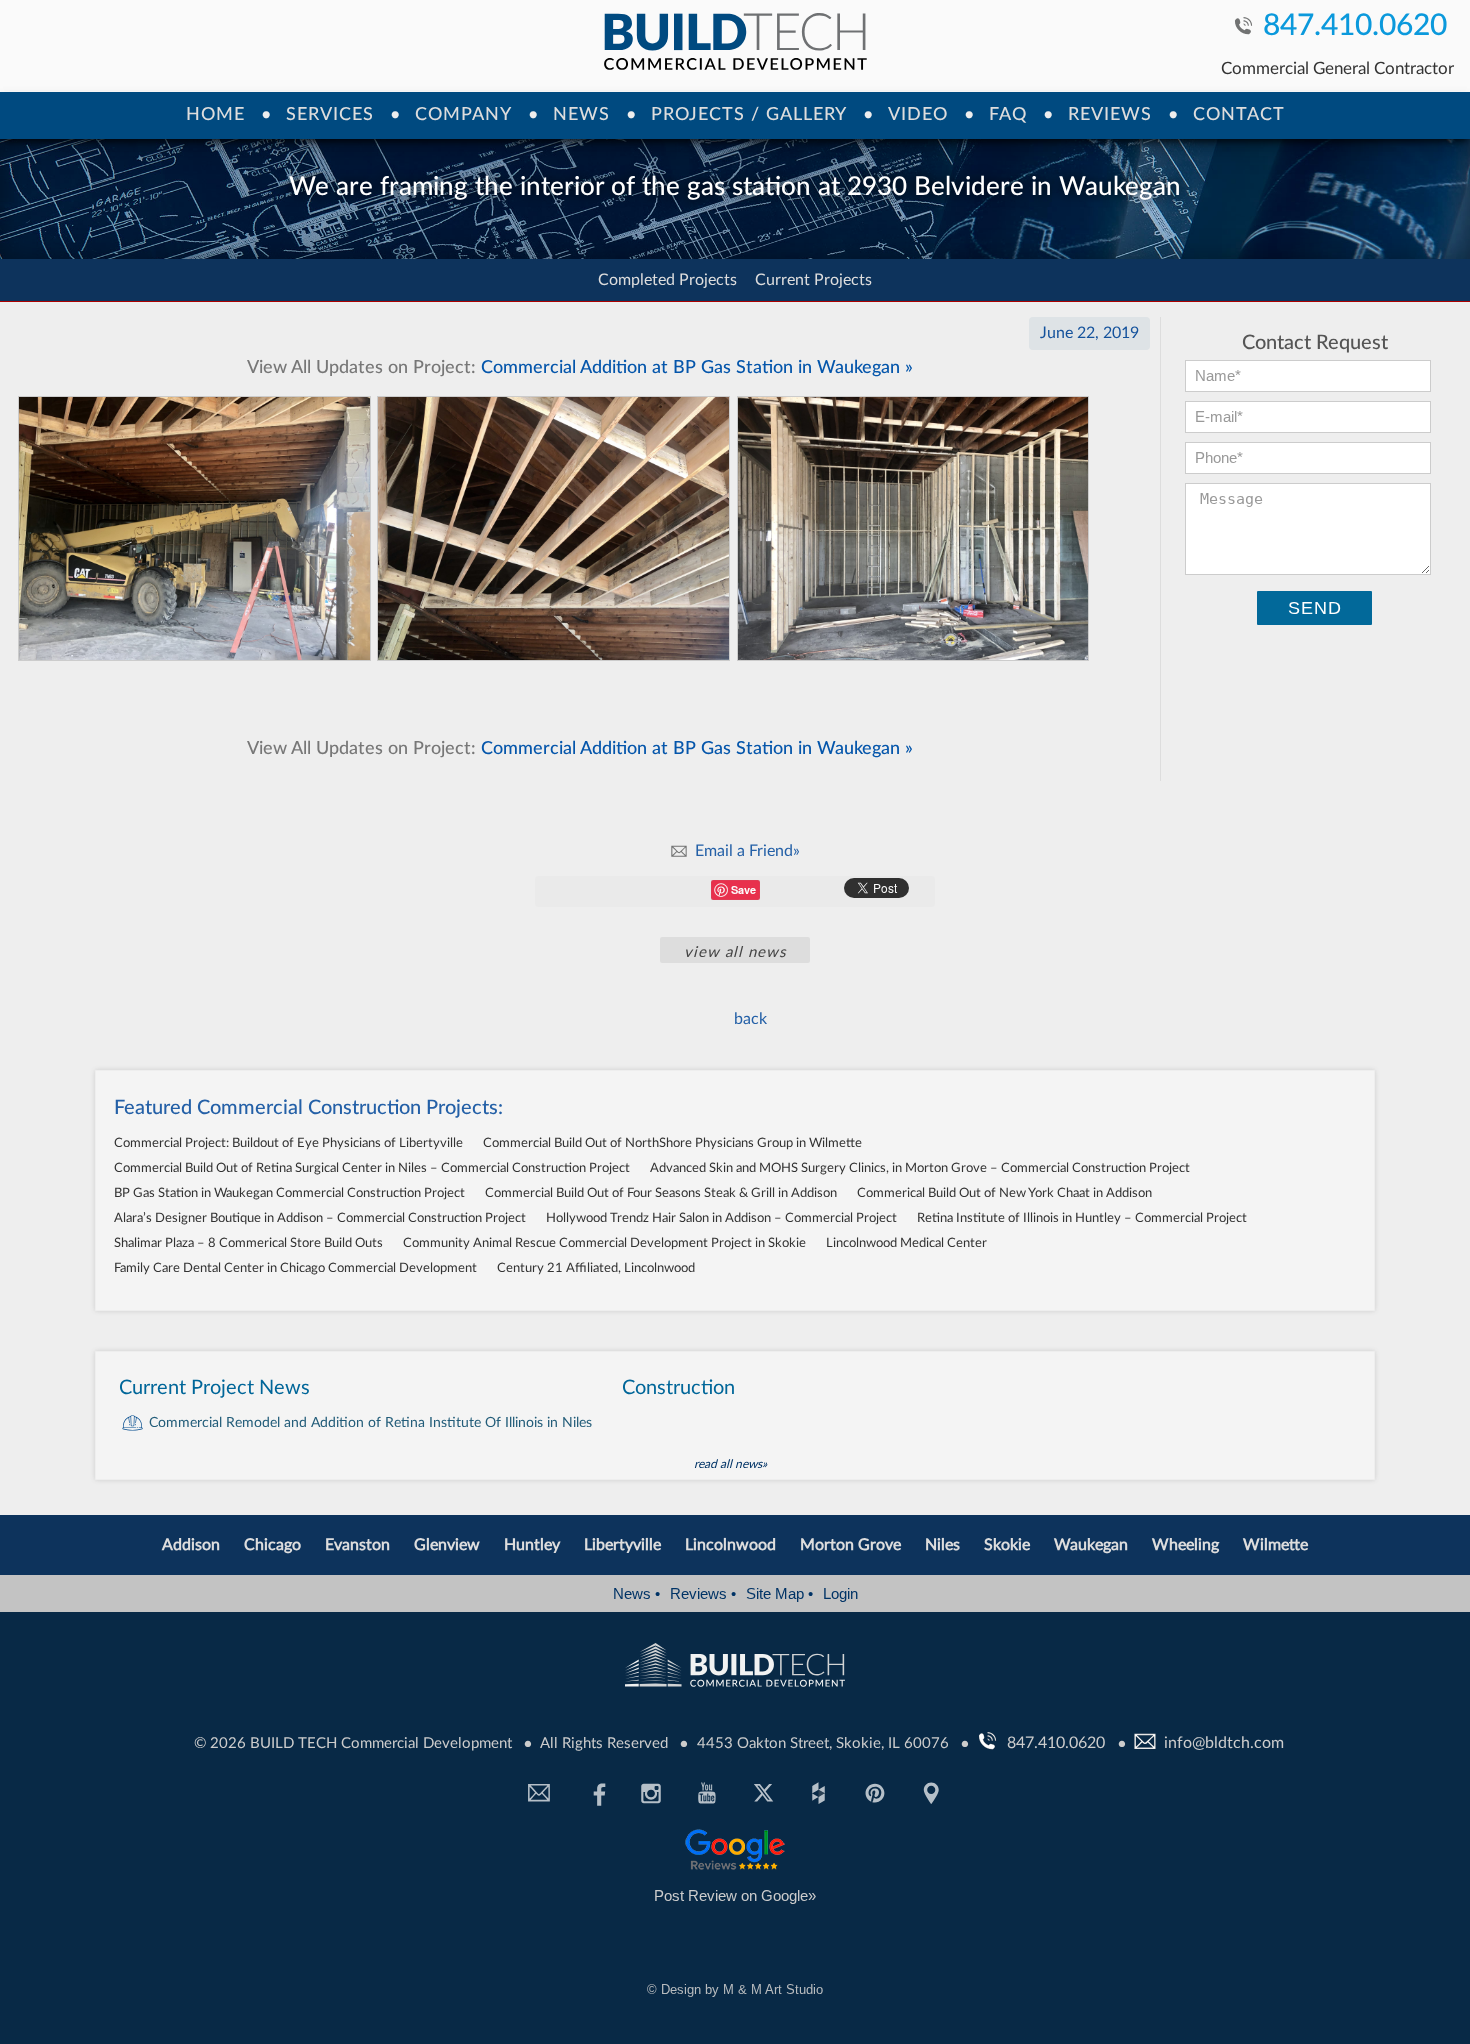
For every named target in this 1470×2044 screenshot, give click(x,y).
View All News (735, 952)
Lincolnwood (730, 1545)
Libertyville (622, 1545)
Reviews (1110, 115)
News (581, 115)
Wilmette (1275, 1545)
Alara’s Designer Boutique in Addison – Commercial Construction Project (320, 1218)
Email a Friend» (747, 851)
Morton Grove (850, 1545)
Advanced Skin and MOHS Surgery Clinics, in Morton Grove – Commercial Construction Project (920, 1168)
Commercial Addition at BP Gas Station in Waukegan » (580, 368)
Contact (1239, 115)
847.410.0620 (1355, 28)
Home (215, 115)
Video (918, 115)
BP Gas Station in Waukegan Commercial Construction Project (289, 1193)
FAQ (1008, 115)
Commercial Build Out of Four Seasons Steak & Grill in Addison (661, 1193)
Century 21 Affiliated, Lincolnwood (596, 1268)
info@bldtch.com (1224, 1743)
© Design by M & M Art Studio (735, 1989)
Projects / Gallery (749, 115)
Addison (191, 1545)
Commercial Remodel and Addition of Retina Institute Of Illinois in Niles (370, 1423)
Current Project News (214, 1388)
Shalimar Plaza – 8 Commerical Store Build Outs (248, 1243)
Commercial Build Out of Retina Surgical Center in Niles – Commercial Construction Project (372, 1168)
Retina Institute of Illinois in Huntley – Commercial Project (1082, 1218)
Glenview (447, 1545)
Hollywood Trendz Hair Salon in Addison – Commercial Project (721, 1218)
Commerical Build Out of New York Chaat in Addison (1004, 1193)
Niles (942, 1545)
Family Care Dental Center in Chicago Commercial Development (295, 1268)
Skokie (1007, 1545)
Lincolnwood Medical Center (906, 1243)
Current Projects (813, 280)
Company (463, 115)
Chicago (272, 1545)
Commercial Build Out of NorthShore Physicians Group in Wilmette (672, 1143)
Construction (678, 1388)
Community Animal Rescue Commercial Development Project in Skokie (604, 1243)
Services (330, 115)
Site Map (779, 1593)
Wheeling (1185, 1545)
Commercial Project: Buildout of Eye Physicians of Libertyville (288, 1143)
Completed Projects (667, 280)
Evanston (357, 1545)
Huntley (532, 1545)
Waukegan (1091, 1545)
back (750, 1019)
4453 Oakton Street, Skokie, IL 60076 (825, 1743)
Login (840, 1593)
